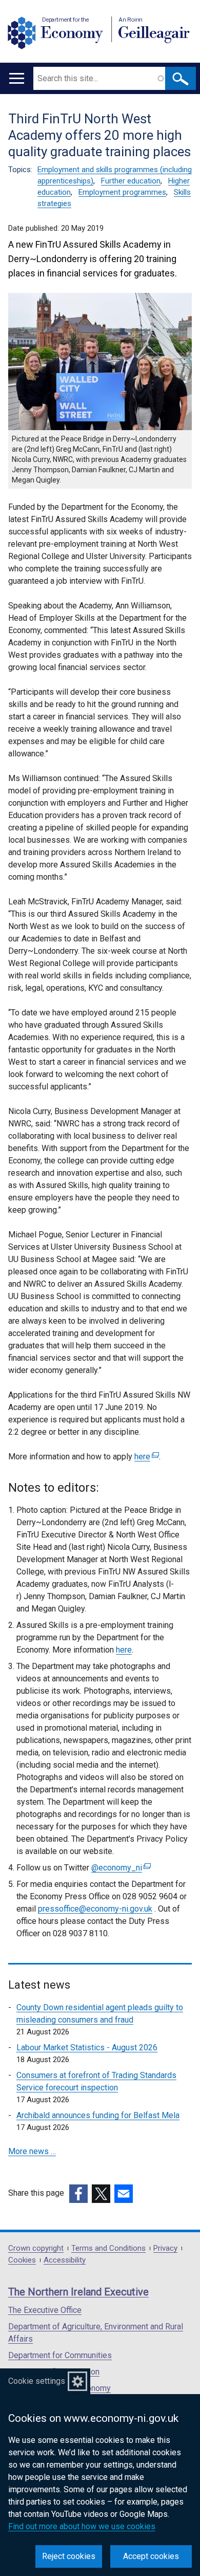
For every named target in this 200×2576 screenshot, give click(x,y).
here (145, 1457)
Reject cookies (69, 2556)
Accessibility (65, 2260)
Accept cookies (151, 2556)
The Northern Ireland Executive (78, 2292)
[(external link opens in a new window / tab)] (78, 2194)
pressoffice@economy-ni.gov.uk (95, 1909)
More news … (32, 2151)
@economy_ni (120, 1868)
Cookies (22, 2260)
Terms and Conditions (108, 2248)
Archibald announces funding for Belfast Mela (98, 2115)
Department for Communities (60, 2355)
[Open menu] (17, 78)
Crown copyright (36, 2248)
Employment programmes (122, 192)
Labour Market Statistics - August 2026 (87, 2047)
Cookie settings (37, 2381)
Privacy (165, 2248)
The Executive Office (45, 2310)
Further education (131, 181)
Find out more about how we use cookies (82, 2526)
